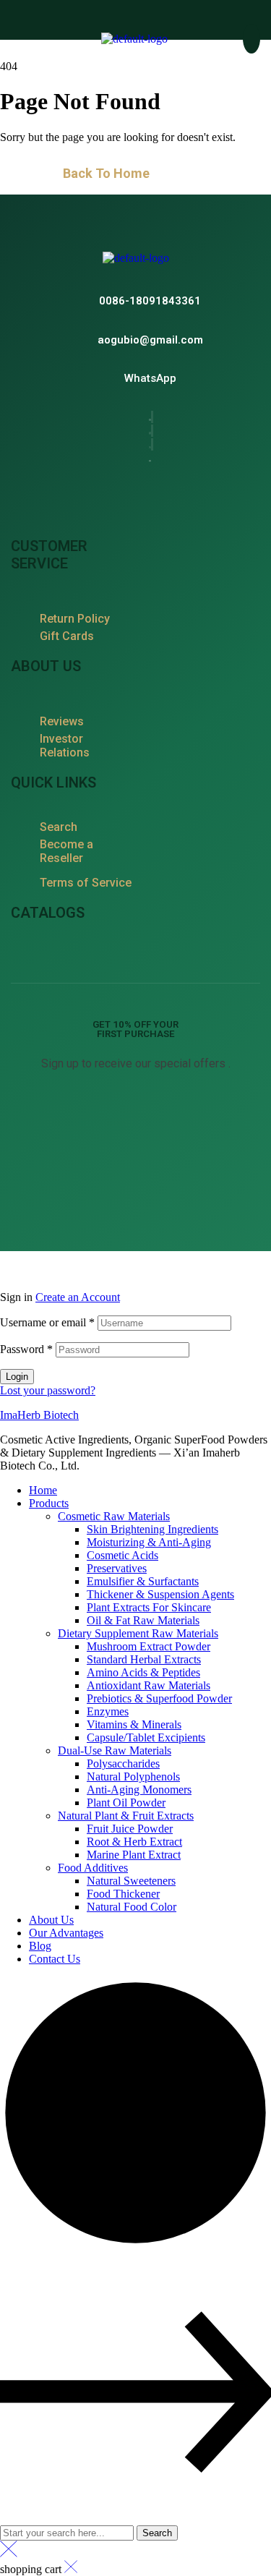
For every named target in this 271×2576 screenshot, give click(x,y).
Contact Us (55, 1959)
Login (17, 1377)
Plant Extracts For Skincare (149, 1607)
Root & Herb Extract (134, 1842)
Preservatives (117, 1568)
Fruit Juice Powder (130, 1829)
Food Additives (93, 1868)
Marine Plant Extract (134, 1855)
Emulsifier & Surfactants (143, 1581)
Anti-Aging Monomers (139, 1790)
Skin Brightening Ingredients (152, 1529)
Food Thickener (123, 1894)
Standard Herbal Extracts (144, 1659)
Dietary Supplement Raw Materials (138, 1633)
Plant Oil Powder (126, 1803)
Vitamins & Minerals (134, 1724)
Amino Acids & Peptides (143, 1672)
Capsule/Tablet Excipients (146, 1737)
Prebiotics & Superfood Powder (159, 1698)
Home (43, 1490)
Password (26, 1349)
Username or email (47, 1322)
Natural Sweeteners (131, 1881)
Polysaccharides (123, 1763)
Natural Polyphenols (133, 1777)
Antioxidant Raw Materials (149, 1685)
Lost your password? (48, 1390)
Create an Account (78, 1297)
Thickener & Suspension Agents (160, 1594)
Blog (40, 1946)
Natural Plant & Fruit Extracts (126, 1816)
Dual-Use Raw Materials (115, 1750)
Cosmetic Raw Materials (114, 1516)
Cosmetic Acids (122, 1555)
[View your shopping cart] (251, 39)
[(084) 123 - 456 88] (150, 300)
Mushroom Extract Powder (149, 1646)
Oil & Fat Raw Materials (143, 1620)
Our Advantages (66, 1933)
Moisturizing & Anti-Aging (149, 1542)
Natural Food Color (132, 1907)
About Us (51, 1920)
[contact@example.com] (150, 340)
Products (49, 1503)
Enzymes (108, 1711)
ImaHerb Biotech (39, 1415)
